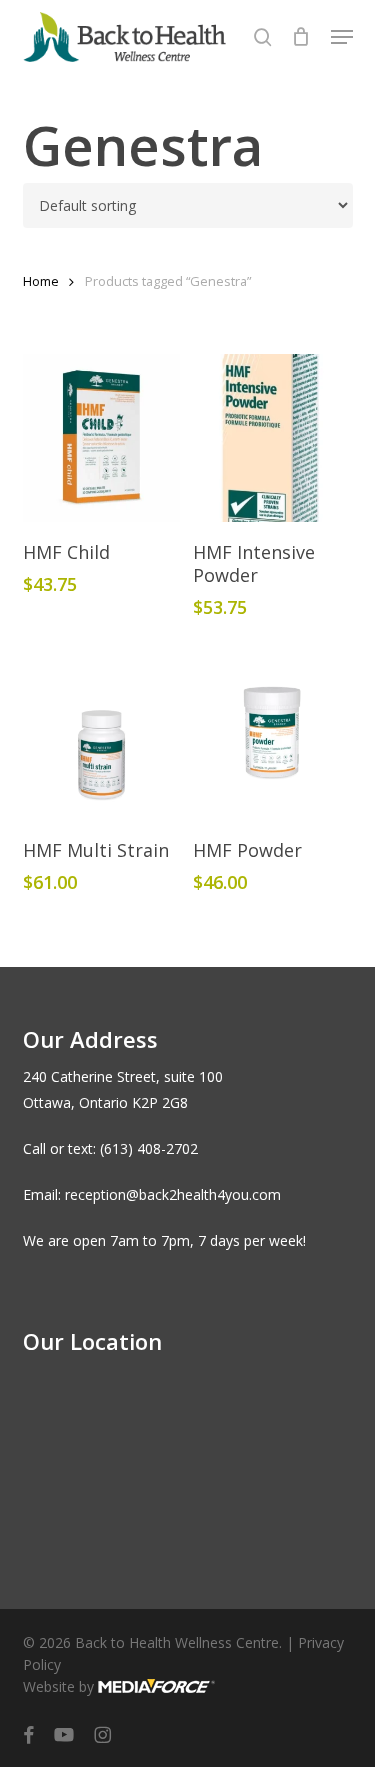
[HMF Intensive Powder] (272, 438)
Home (41, 281)
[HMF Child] (102, 438)
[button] (342, 37)
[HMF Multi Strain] (102, 736)
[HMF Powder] (272, 736)
